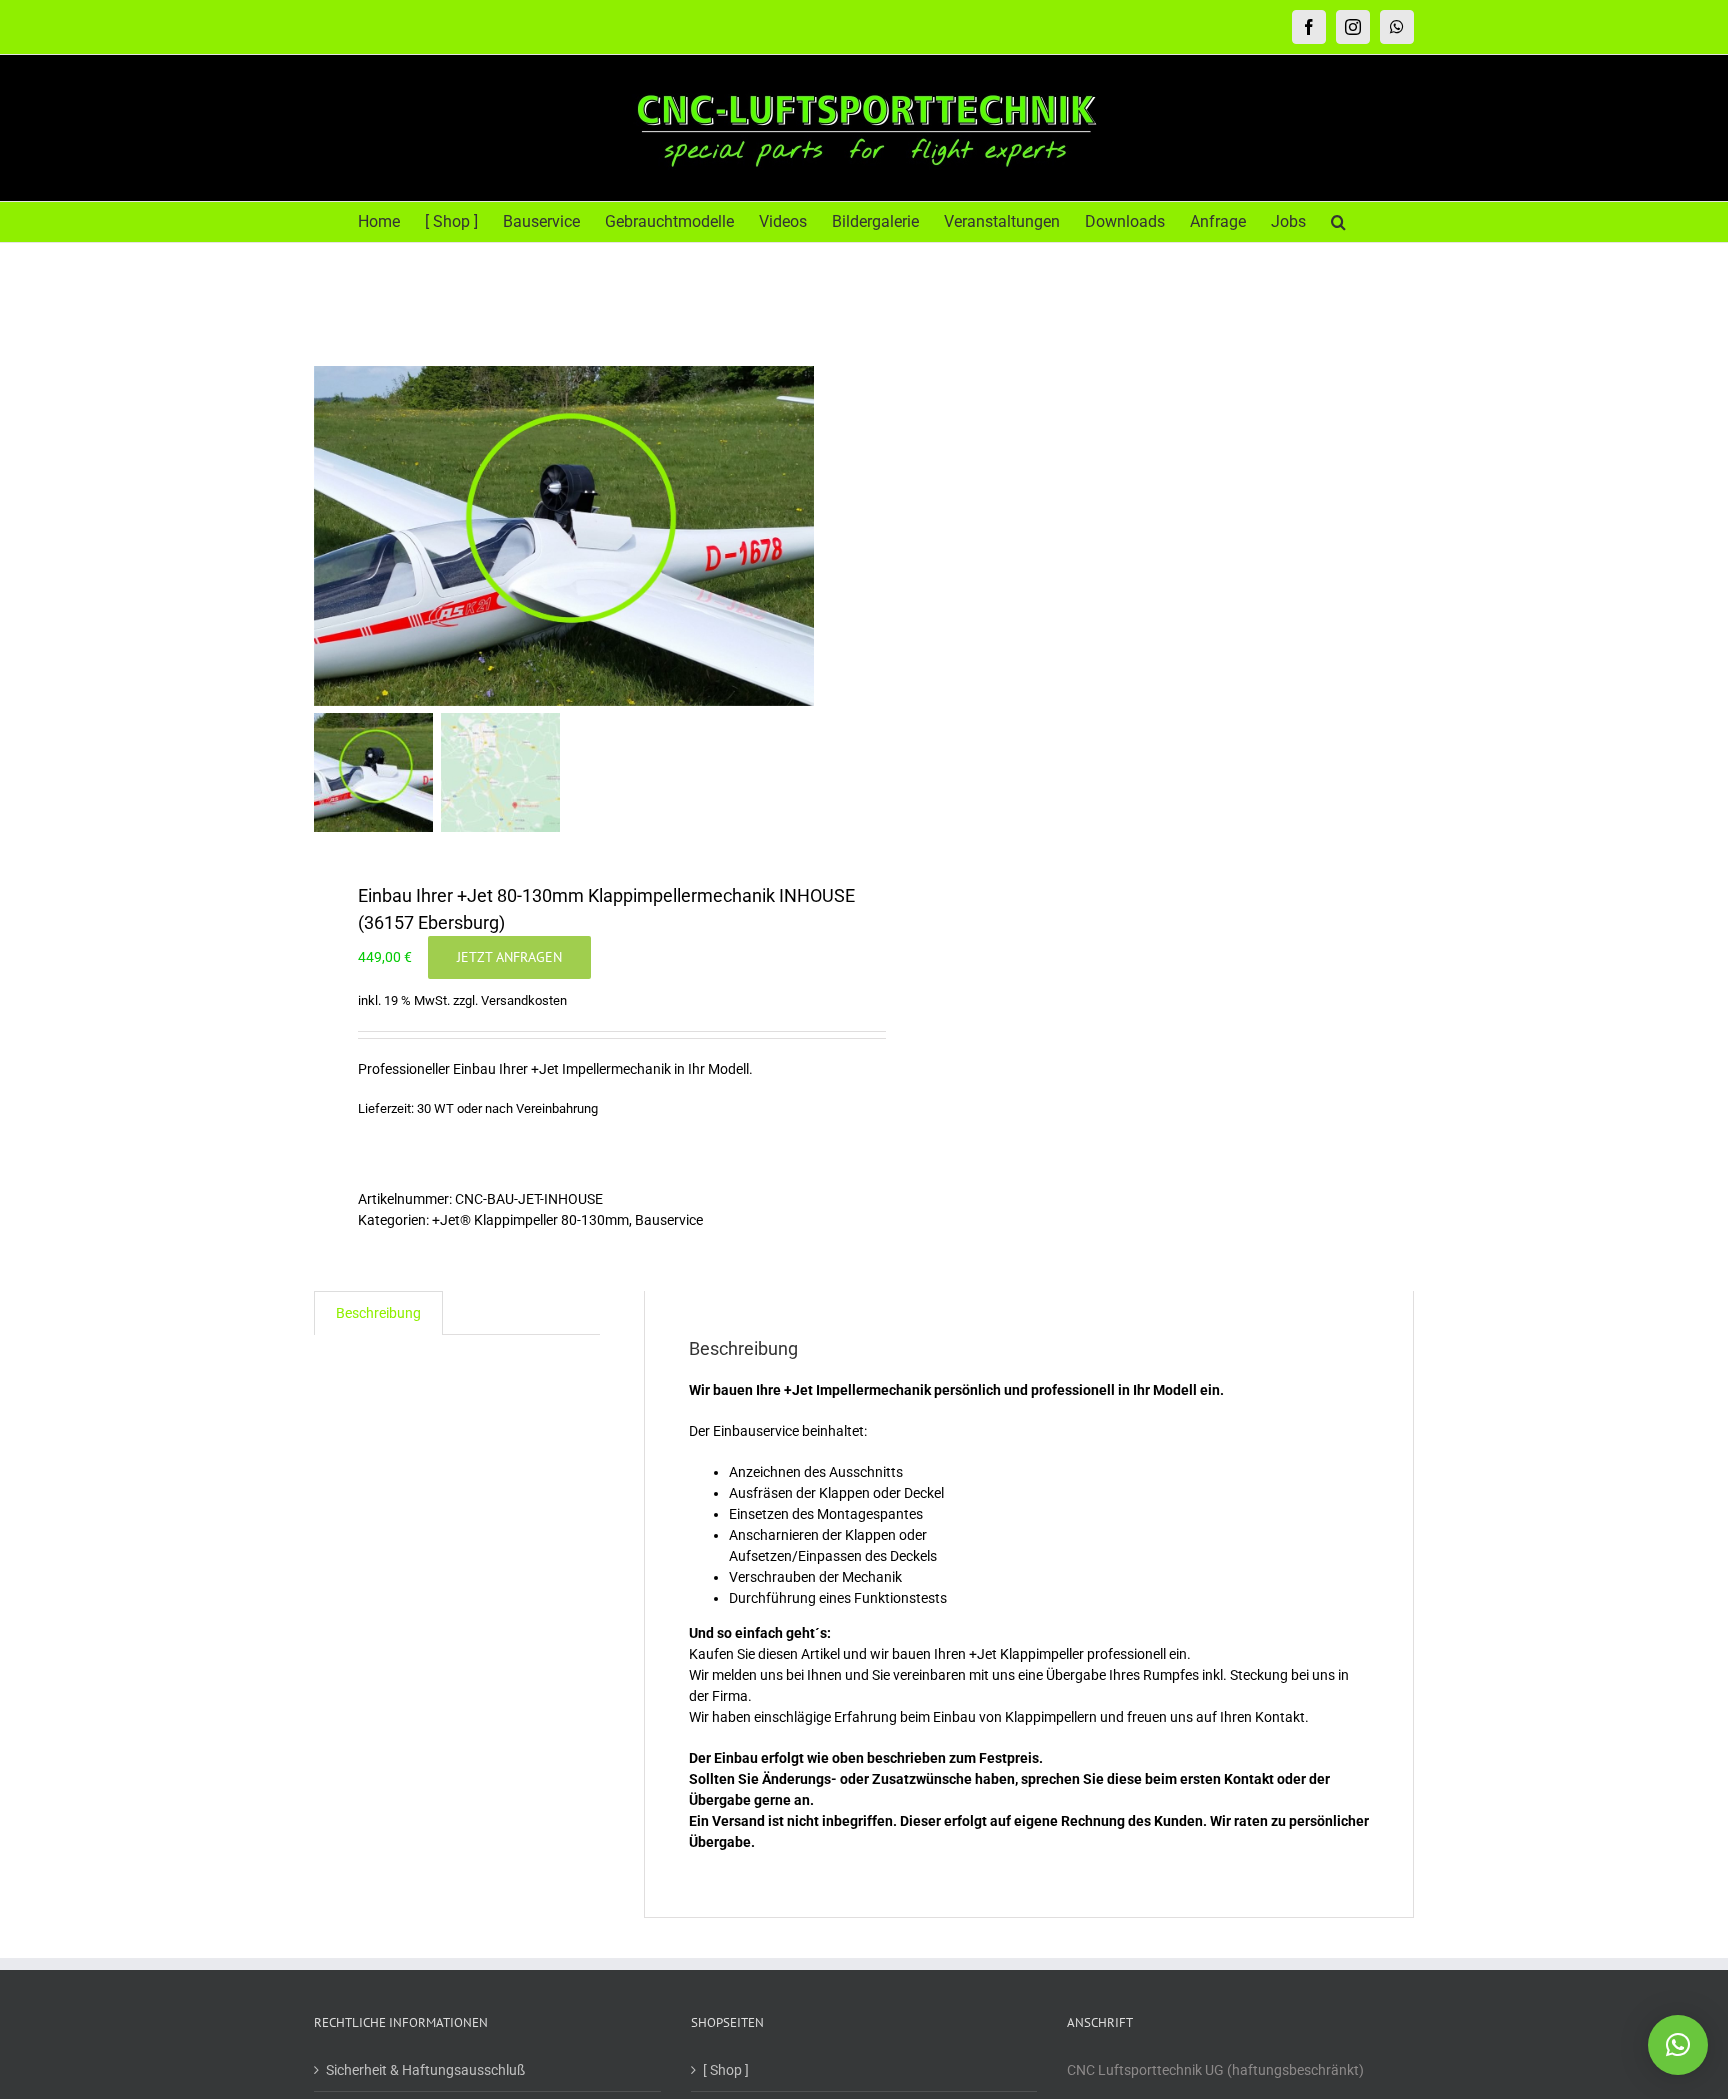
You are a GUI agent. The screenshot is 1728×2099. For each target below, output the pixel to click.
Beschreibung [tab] (378, 1313)
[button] (1338, 222)
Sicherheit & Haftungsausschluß (425, 2070)
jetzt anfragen (509, 957)
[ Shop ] (726, 2070)
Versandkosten (524, 1000)
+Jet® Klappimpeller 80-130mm (530, 1220)
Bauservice (669, 1220)
